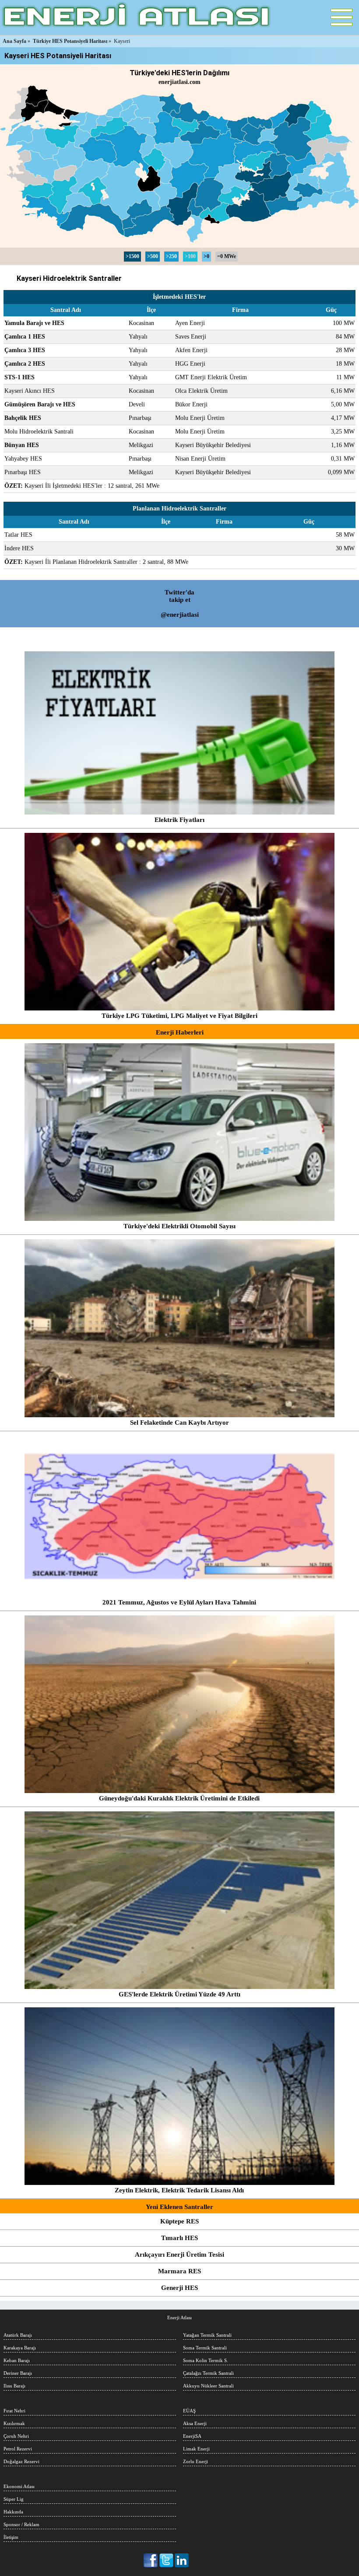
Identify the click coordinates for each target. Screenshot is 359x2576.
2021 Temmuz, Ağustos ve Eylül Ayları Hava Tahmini (179, 1602)
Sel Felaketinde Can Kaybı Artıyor (179, 1423)
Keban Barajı (17, 2360)
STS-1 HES (19, 377)
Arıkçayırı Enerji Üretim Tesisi (179, 2254)
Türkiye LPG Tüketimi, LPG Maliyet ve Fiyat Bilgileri (179, 1016)
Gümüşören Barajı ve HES (40, 404)
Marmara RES (179, 2271)
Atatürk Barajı (18, 2335)
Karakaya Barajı (20, 2348)
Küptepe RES (179, 2221)
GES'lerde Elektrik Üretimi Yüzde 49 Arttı (179, 1994)
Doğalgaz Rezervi (21, 2461)
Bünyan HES (22, 445)
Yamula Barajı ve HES (34, 323)
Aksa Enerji (195, 2423)
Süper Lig (14, 2499)
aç (341, 17)
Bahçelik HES (23, 418)
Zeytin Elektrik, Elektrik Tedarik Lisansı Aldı (179, 2190)
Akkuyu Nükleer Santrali (208, 2386)
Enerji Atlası (179, 2317)
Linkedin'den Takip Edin (182, 2560)
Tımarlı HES (179, 2238)
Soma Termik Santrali (205, 2348)
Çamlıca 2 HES (25, 364)
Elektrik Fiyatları (179, 820)
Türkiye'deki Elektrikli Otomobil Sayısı (179, 1226)
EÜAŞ (189, 2411)
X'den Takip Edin (167, 2560)
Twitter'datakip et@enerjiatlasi (180, 603)
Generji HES (179, 2288)
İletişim (11, 2537)
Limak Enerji (196, 2449)
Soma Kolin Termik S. (206, 2360)
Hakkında (13, 2512)
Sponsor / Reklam (21, 2524)
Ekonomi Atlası (19, 2486)
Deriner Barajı (18, 2373)
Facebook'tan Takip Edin (151, 2560)
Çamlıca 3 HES (25, 350)
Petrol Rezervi (18, 2449)
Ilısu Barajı (14, 2386)
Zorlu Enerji (195, 2461)
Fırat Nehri (14, 2411)
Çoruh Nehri (16, 2436)
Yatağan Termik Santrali (207, 2335)
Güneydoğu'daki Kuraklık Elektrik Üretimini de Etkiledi (179, 1798)
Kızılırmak (14, 2423)
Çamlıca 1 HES (25, 337)
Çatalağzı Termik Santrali (208, 2373)
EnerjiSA (192, 2436)
